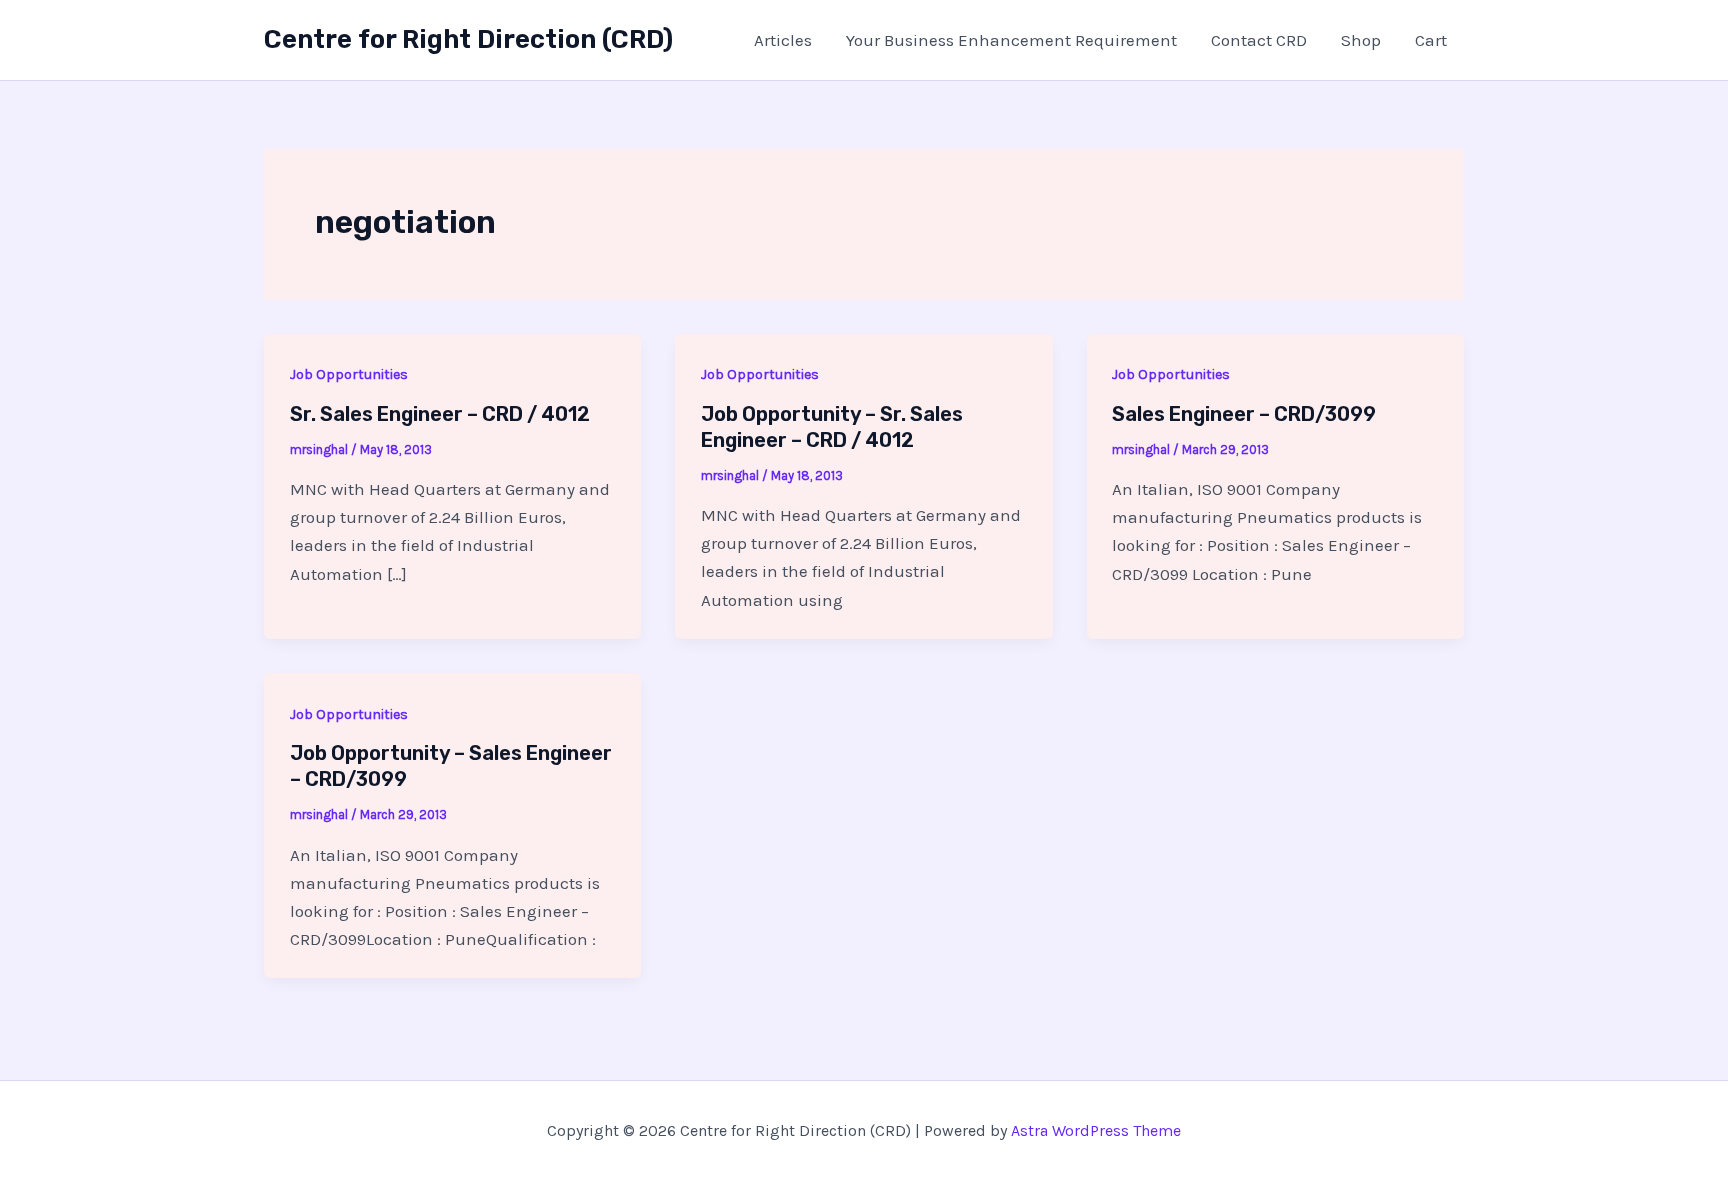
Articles (783, 40)
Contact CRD (1259, 40)
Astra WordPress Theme (1096, 1130)
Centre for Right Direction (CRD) (468, 39)
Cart (1431, 40)
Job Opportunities (349, 374)
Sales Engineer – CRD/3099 (1244, 414)
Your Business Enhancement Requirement (1011, 40)
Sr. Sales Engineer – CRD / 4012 (440, 414)
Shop (1361, 40)
